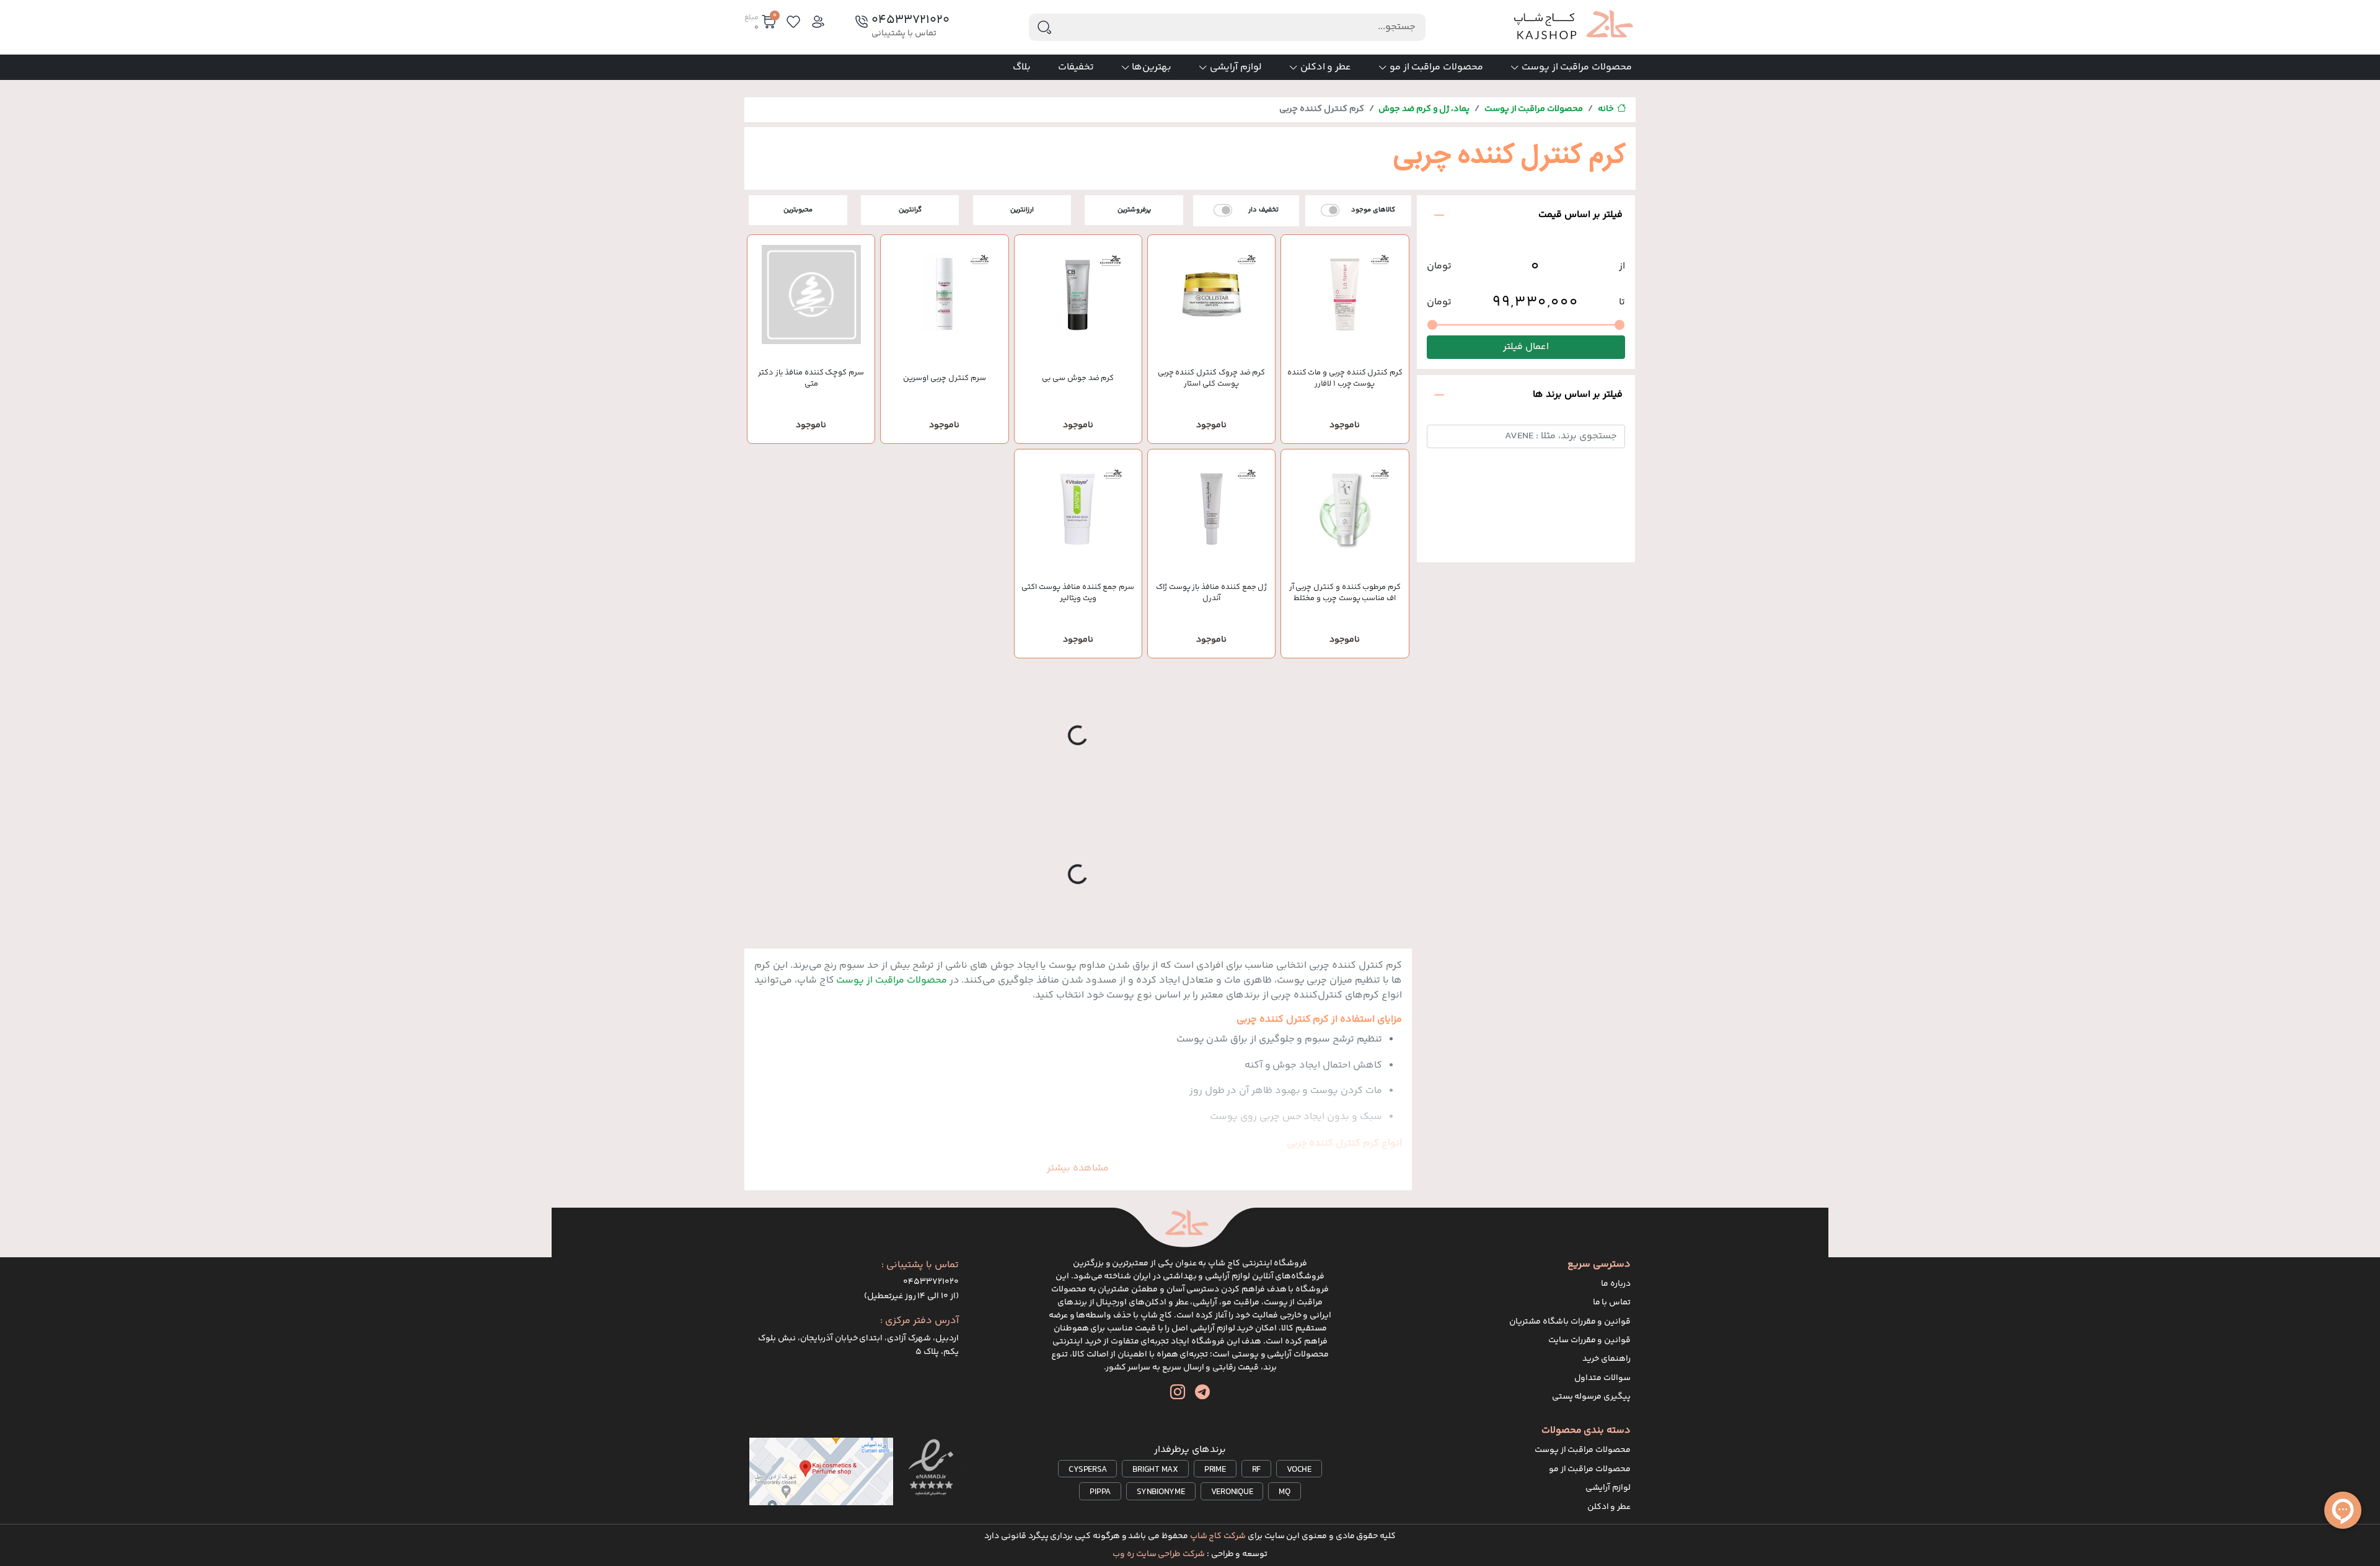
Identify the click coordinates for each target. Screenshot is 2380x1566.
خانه (1606, 109)
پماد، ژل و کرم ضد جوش (1424, 109)
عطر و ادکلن (1326, 67)
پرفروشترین (1134, 210)
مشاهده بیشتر (1078, 1168)
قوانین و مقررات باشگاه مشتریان (1570, 1322)
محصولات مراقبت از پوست (1577, 67)
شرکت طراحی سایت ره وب (1159, 1554)
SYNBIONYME (1161, 1492)
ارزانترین (1022, 210)
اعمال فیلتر (1526, 347)
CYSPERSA (1087, 1470)
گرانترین (910, 210)
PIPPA (1100, 1492)
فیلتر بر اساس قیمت (1580, 215)
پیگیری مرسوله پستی (1592, 1397)
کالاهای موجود (1373, 210)
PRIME (1215, 1470)
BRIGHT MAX (1155, 1470)
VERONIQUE (1232, 1492)
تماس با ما (1612, 1303)
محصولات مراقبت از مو (1436, 67)
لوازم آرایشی (1236, 67)
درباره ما (1616, 1284)
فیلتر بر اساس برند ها (1578, 395)
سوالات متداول (1602, 1378)
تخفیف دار (1263, 210)
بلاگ (1022, 67)
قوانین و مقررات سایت (1589, 1340)
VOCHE (1299, 1470)
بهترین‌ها (1152, 67)
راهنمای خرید (1606, 1359)
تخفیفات (1076, 67)
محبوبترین (798, 210)
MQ (1285, 1492)
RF (1257, 1470)
